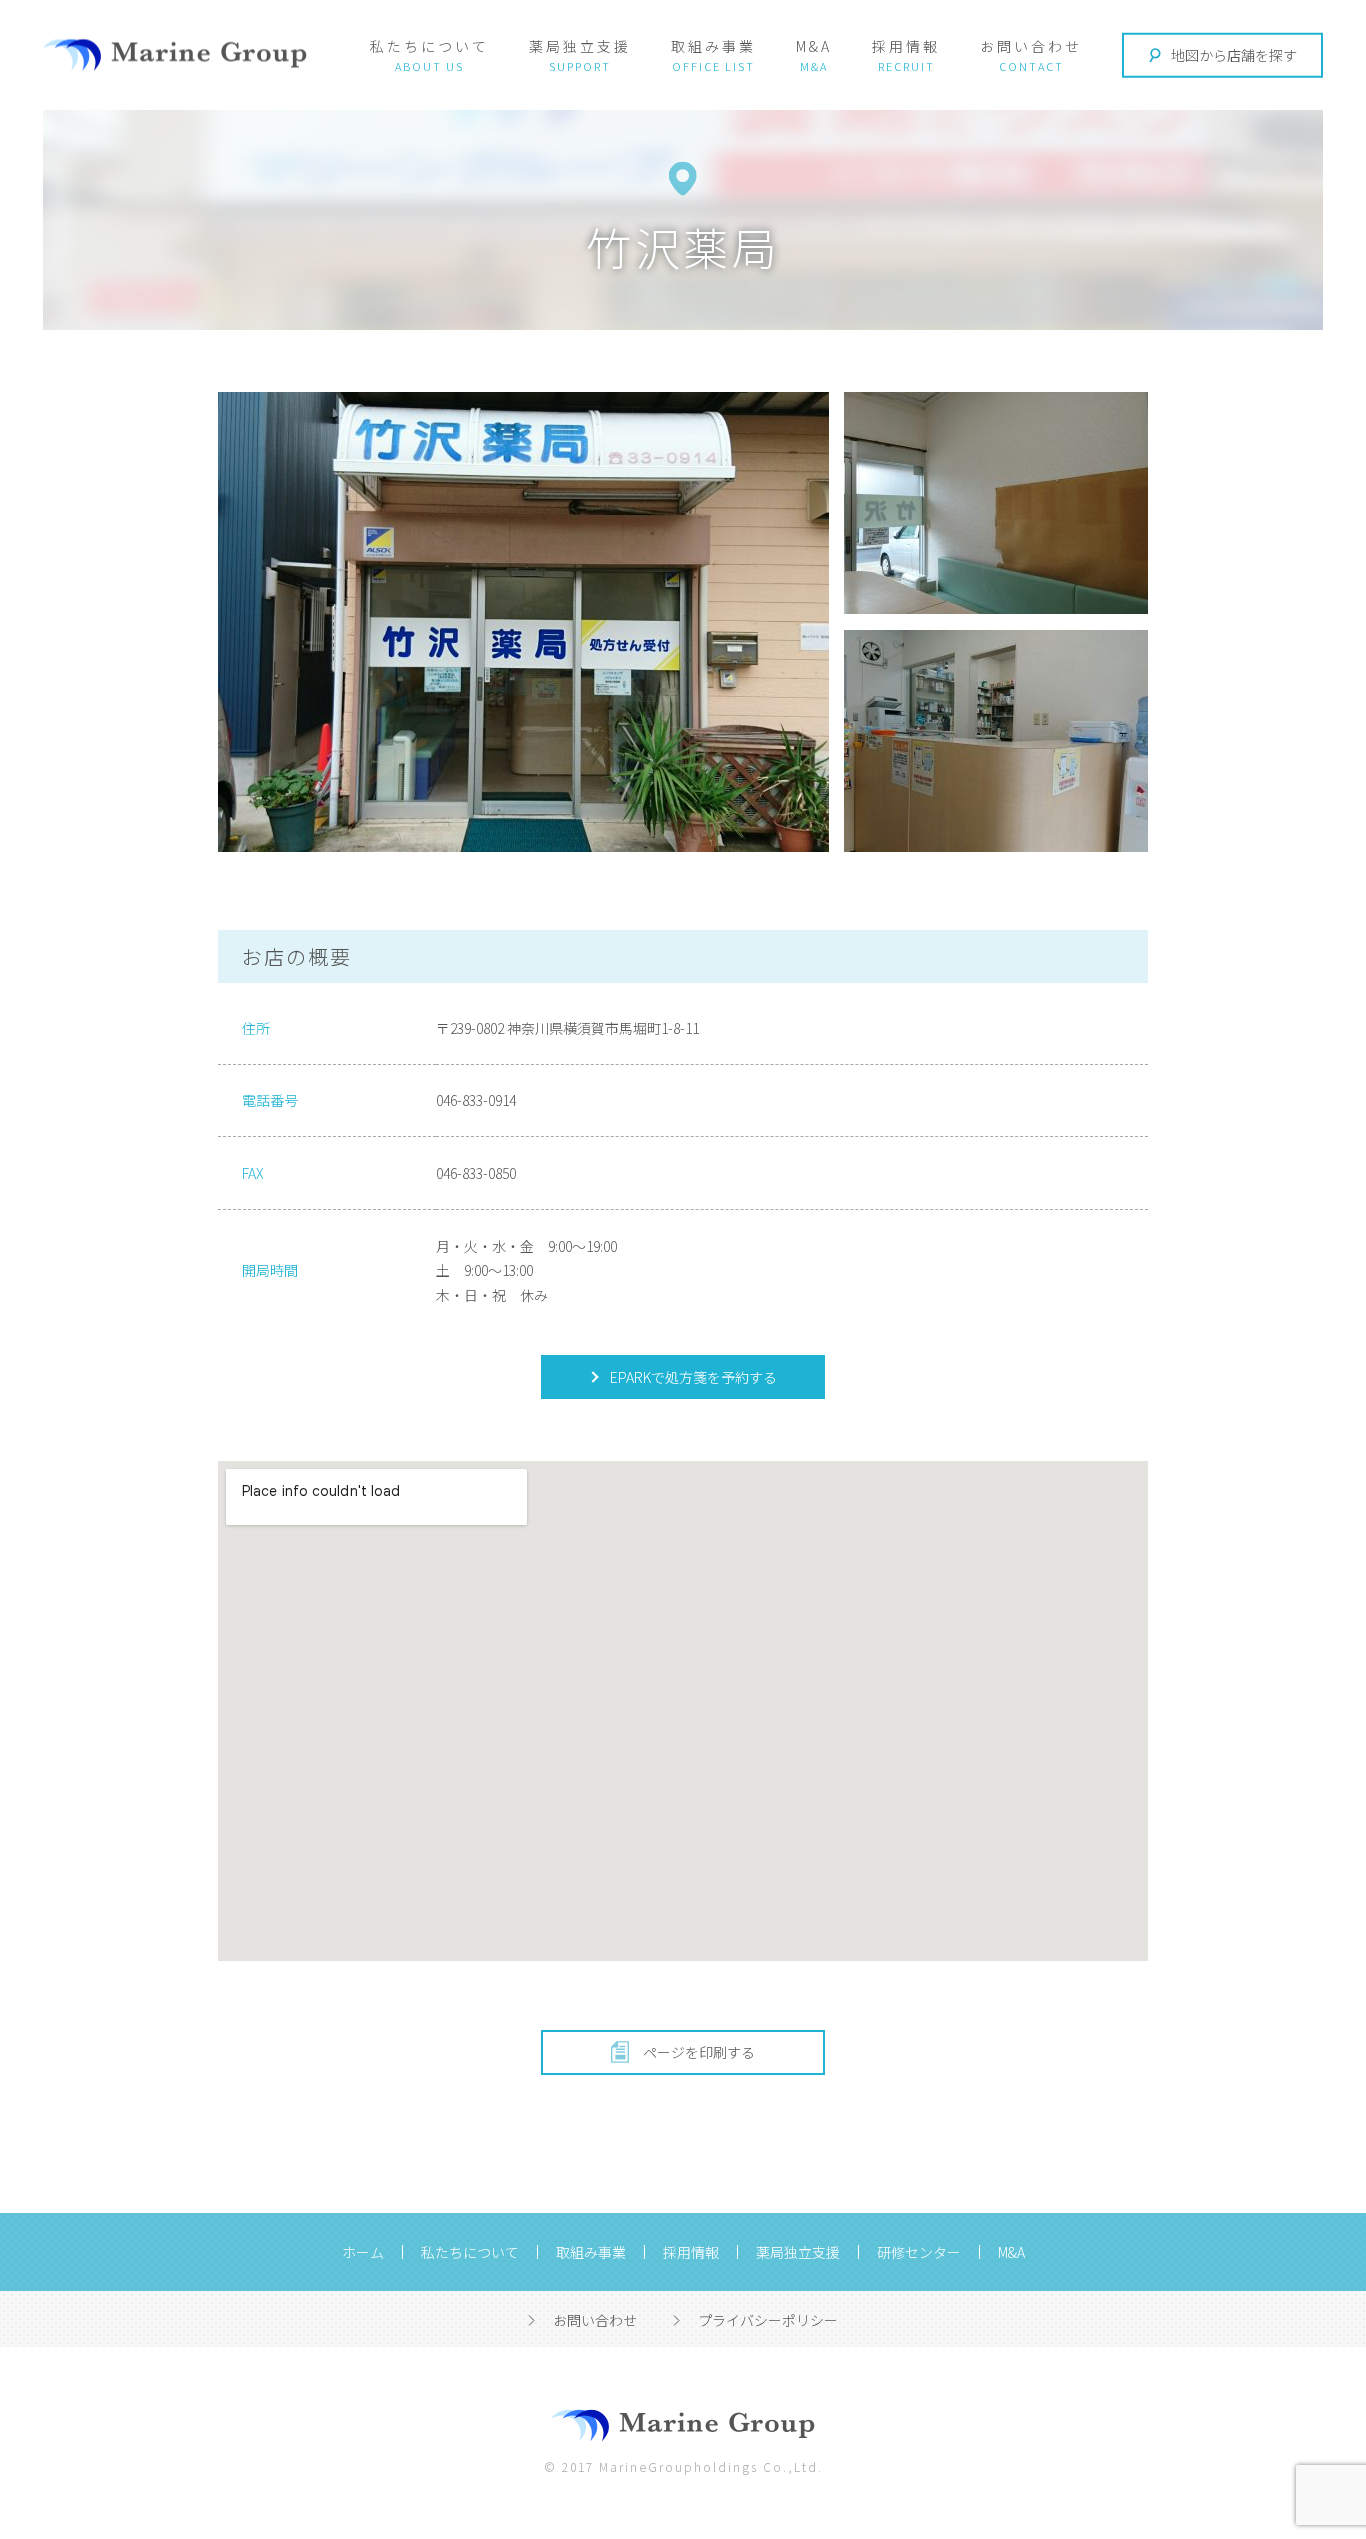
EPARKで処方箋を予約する (692, 1377)
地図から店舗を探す (1234, 55)
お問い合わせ (1031, 46)
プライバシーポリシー (768, 2320)
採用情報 (906, 46)
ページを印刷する (699, 2052)
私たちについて (429, 46)
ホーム (363, 2252)
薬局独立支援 (580, 46)
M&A (814, 46)
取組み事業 (713, 46)
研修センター (919, 2252)
